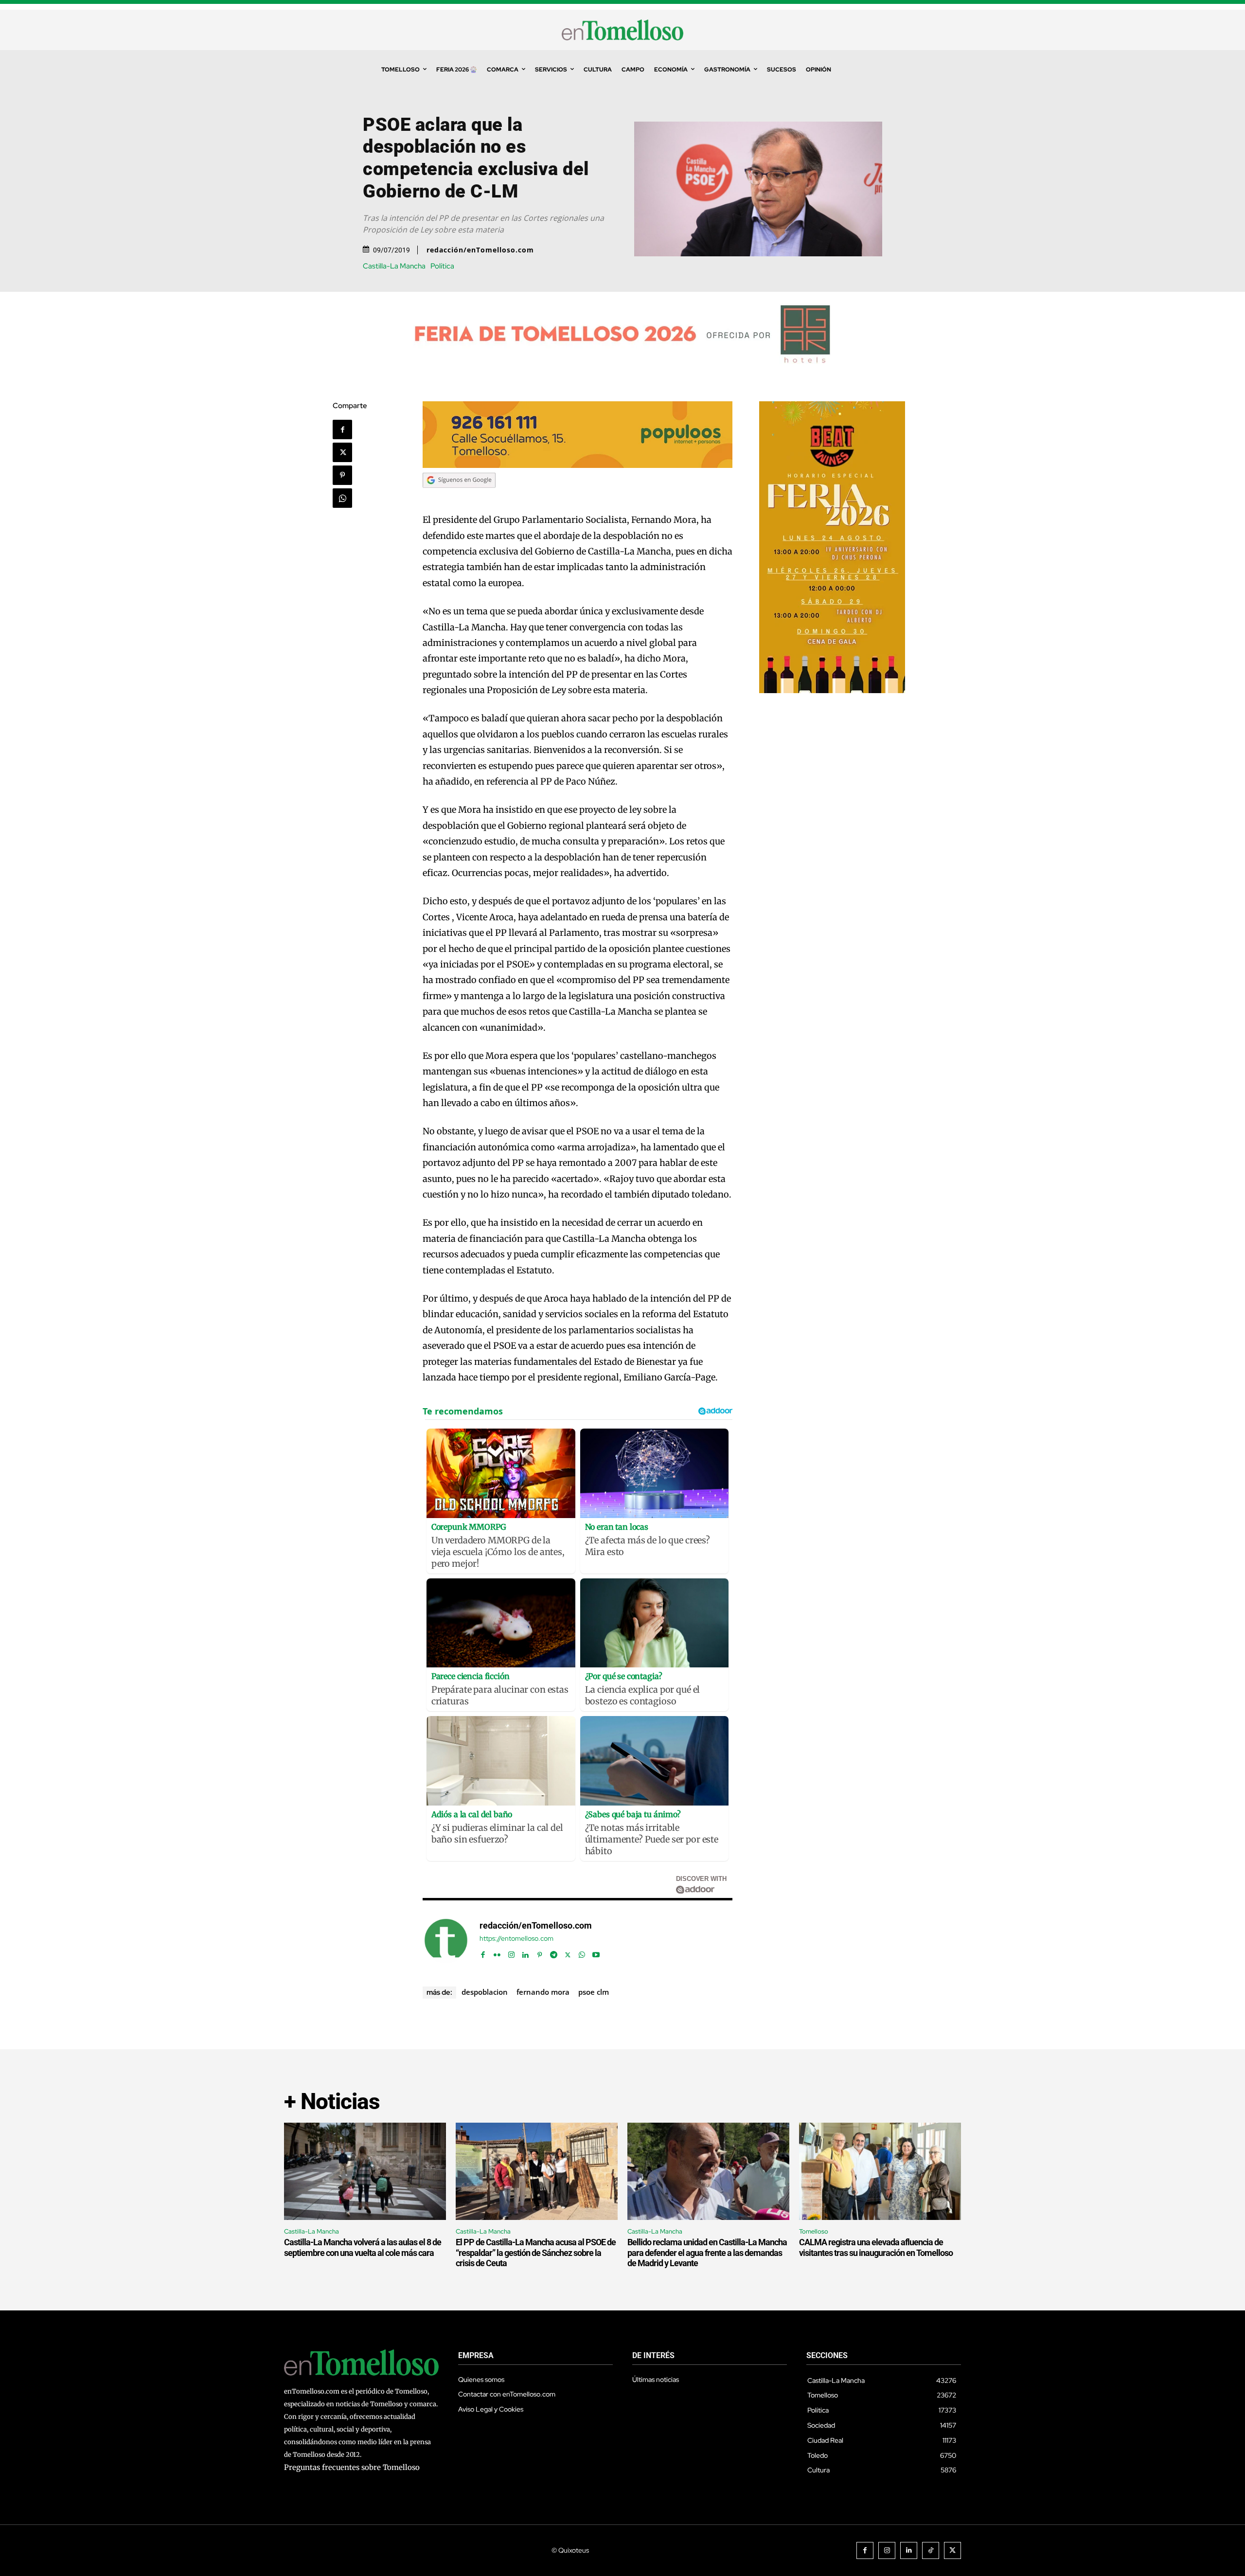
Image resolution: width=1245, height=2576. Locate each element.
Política (442, 266)
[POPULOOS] (578, 465)
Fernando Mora (543, 1992)
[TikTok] (931, 2550)
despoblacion (485, 1992)
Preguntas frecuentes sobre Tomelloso (352, 2467)
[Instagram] (511, 1953)
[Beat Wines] (832, 690)
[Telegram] (554, 1953)
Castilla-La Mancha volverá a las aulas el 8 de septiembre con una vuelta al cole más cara (363, 2247)
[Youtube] (596, 1953)
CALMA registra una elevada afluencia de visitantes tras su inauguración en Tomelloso (876, 2247)
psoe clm (594, 1992)
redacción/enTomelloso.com (480, 250)
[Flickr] (497, 1953)
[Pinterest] (342, 475)
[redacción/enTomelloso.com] (446, 1940)
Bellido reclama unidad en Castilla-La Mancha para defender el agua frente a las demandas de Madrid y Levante (707, 2253)
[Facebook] (342, 429)
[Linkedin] (525, 1953)
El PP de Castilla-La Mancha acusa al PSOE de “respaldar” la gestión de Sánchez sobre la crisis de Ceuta (536, 2253)
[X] (342, 452)
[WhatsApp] (342, 498)
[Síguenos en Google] (459, 497)
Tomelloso (814, 2231)
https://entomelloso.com (516, 1939)
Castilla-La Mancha (394, 266)
